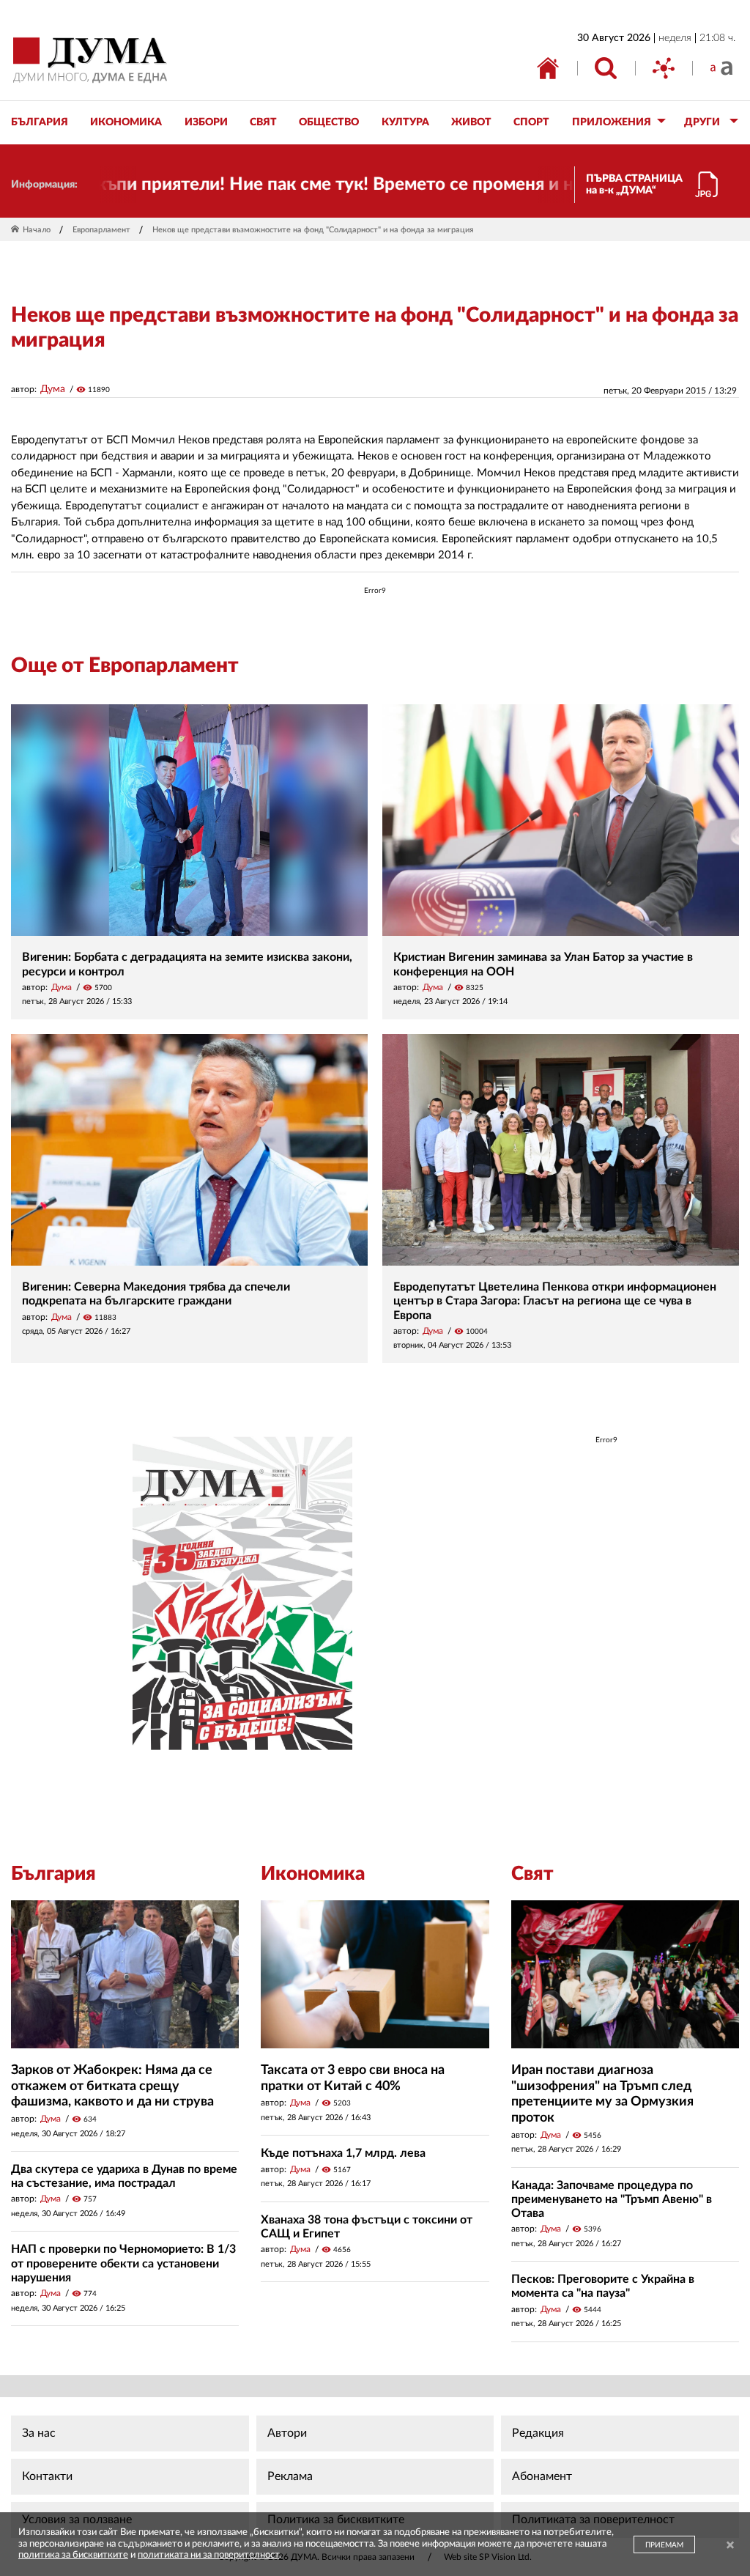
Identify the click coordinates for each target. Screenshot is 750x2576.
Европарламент (101, 230)
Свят (532, 1874)
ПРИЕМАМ (664, 2545)
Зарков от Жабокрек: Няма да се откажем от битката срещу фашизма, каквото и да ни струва (112, 2086)
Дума (53, 389)
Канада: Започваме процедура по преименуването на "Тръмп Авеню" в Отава (612, 2199)
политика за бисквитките (73, 2555)
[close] (730, 2546)
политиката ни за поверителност (208, 2555)
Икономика (313, 1874)
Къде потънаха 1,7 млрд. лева (343, 2153)
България (53, 1874)
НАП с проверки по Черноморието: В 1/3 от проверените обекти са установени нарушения (123, 2263)
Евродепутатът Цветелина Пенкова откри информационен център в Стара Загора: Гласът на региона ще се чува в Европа (555, 1301)
